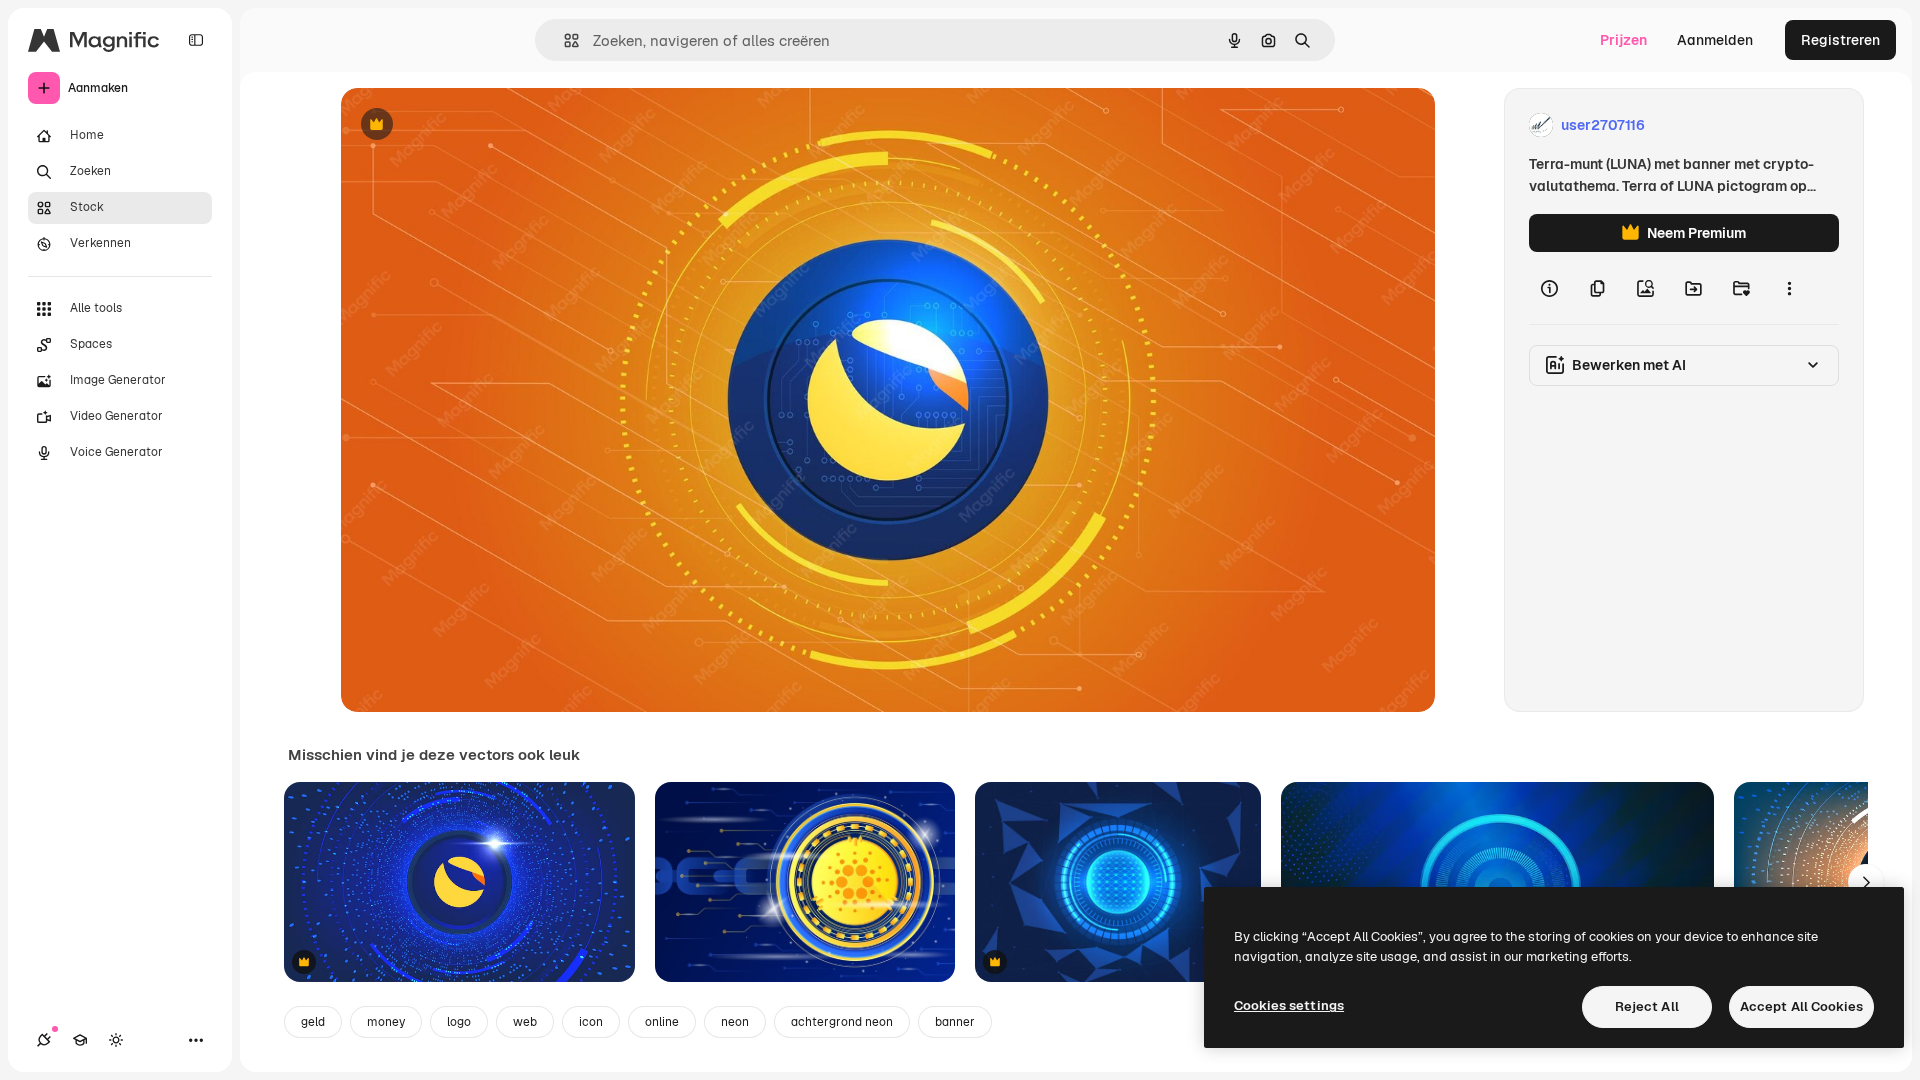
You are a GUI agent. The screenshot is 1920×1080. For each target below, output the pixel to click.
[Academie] (80, 1040)
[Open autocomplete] (563, 40)
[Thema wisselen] (116, 1040)
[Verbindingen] (44, 1040)
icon (591, 1022)
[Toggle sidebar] (196, 40)
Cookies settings (1289, 1005)
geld (313, 1022)
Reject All (1647, 1006)
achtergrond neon (842, 1022)
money (386, 1022)
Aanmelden (1715, 40)
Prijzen (1623, 40)
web (525, 1022)
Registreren (1840, 40)
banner (955, 1022)
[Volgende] (1866, 882)
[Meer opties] (1789, 288)
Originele (472, 125)
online (662, 1022)
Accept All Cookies (1801, 1006)
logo (459, 1022)
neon (735, 1022)
